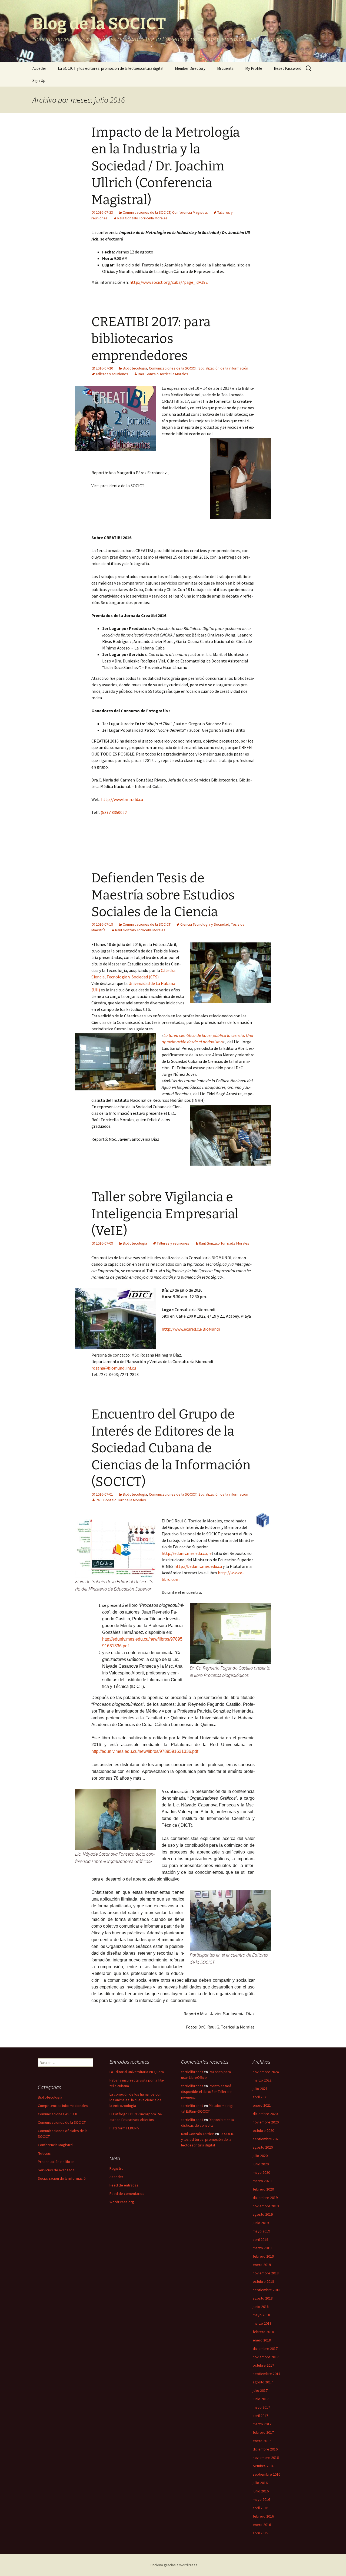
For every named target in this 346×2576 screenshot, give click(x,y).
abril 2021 (260, 2097)
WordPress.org (122, 2202)
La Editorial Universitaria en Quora (137, 2072)
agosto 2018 (263, 2298)
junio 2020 (261, 2164)
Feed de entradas (124, 2185)
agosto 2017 (263, 2382)
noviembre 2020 (266, 2122)
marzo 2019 (262, 2248)
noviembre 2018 (266, 2273)
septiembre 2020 (267, 2139)
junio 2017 (261, 2399)
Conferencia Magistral (190, 212)
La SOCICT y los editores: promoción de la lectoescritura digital (111, 68)
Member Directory (190, 68)
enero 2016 (262, 2525)
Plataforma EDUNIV (124, 2128)
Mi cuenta (225, 68)
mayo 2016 (261, 2499)
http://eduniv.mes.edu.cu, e (187, 1553)
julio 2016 (260, 2483)
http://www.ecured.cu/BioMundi (191, 1329)
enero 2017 (262, 2441)
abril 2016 (260, 2508)
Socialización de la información (223, 368)
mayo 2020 (261, 2172)
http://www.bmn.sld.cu (122, 799)
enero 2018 (262, 2340)
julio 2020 (260, 2156)
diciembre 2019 (265, 2198)
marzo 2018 (262, 2323)
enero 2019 (262, 2265)
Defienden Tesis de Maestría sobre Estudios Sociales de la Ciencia (163, 895)
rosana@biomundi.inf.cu (114, 1368)
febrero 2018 (263, 2332)
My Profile (254, 68)
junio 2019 (261, 2223)
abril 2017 (260, 2416)
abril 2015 (260, 2533)
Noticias (44, 2153)
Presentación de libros (56, 2162)
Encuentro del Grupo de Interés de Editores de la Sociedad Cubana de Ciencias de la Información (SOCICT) (171, 1448)
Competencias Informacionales (63, 2106)
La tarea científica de (182, 1035)
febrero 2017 (263, 2432)
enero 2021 (262, 2105)
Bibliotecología (135, 368)
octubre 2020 (263, 2130)
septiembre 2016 (267, 2474)
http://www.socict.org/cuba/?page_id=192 (169, 282)
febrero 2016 (263, 2516)
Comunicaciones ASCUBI (57, 2114)
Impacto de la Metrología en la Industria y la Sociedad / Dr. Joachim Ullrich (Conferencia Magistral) (166, 166)
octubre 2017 (263, 2365)
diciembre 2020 (265, 2114)
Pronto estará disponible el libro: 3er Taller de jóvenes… (206, 2092)
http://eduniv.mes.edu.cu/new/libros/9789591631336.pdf (145, 1751)
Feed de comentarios (127, 2194)
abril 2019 (260, 2239)
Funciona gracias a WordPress (173, 2565)
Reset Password (288, 68)
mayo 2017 (261, 2407)
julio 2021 (260, 2089)
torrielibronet (192, 2072)
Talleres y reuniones (112, 374)
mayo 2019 (261, 2231)
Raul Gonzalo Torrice (198, 2134)
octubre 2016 (263, 2466)
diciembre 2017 (265, 2349)
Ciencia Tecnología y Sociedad (205, 924)
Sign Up (39, 80)
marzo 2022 (262, 2080)
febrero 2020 (263, 2189)
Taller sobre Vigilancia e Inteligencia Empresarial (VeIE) (165, 1214)
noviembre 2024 (266, 2072)
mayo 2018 (261, 2315)
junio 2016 (261, 2491)
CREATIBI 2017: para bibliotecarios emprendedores (151, 339)
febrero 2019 (263, 2256)
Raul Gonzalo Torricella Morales (142, 218)
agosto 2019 (263, 2214)
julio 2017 (260, 2390)
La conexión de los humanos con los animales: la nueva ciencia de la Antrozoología (136, 2100)
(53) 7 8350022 (114, 812)
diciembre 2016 (265, 2449)
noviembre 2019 (266, 2206)
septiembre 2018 (267, 2290)
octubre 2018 (263, 2281)
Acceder (39, 68)
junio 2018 (261, 2307)
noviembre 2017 (266, 2357)
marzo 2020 (262, 2181)
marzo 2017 (262, 2424)
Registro (117, 2168)
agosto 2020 (263, 2147)
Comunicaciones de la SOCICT (147, 212)
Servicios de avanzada (56, 2170)
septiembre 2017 (267, 2374)
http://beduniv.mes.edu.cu (198, 1566)
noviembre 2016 (266, 2458)
